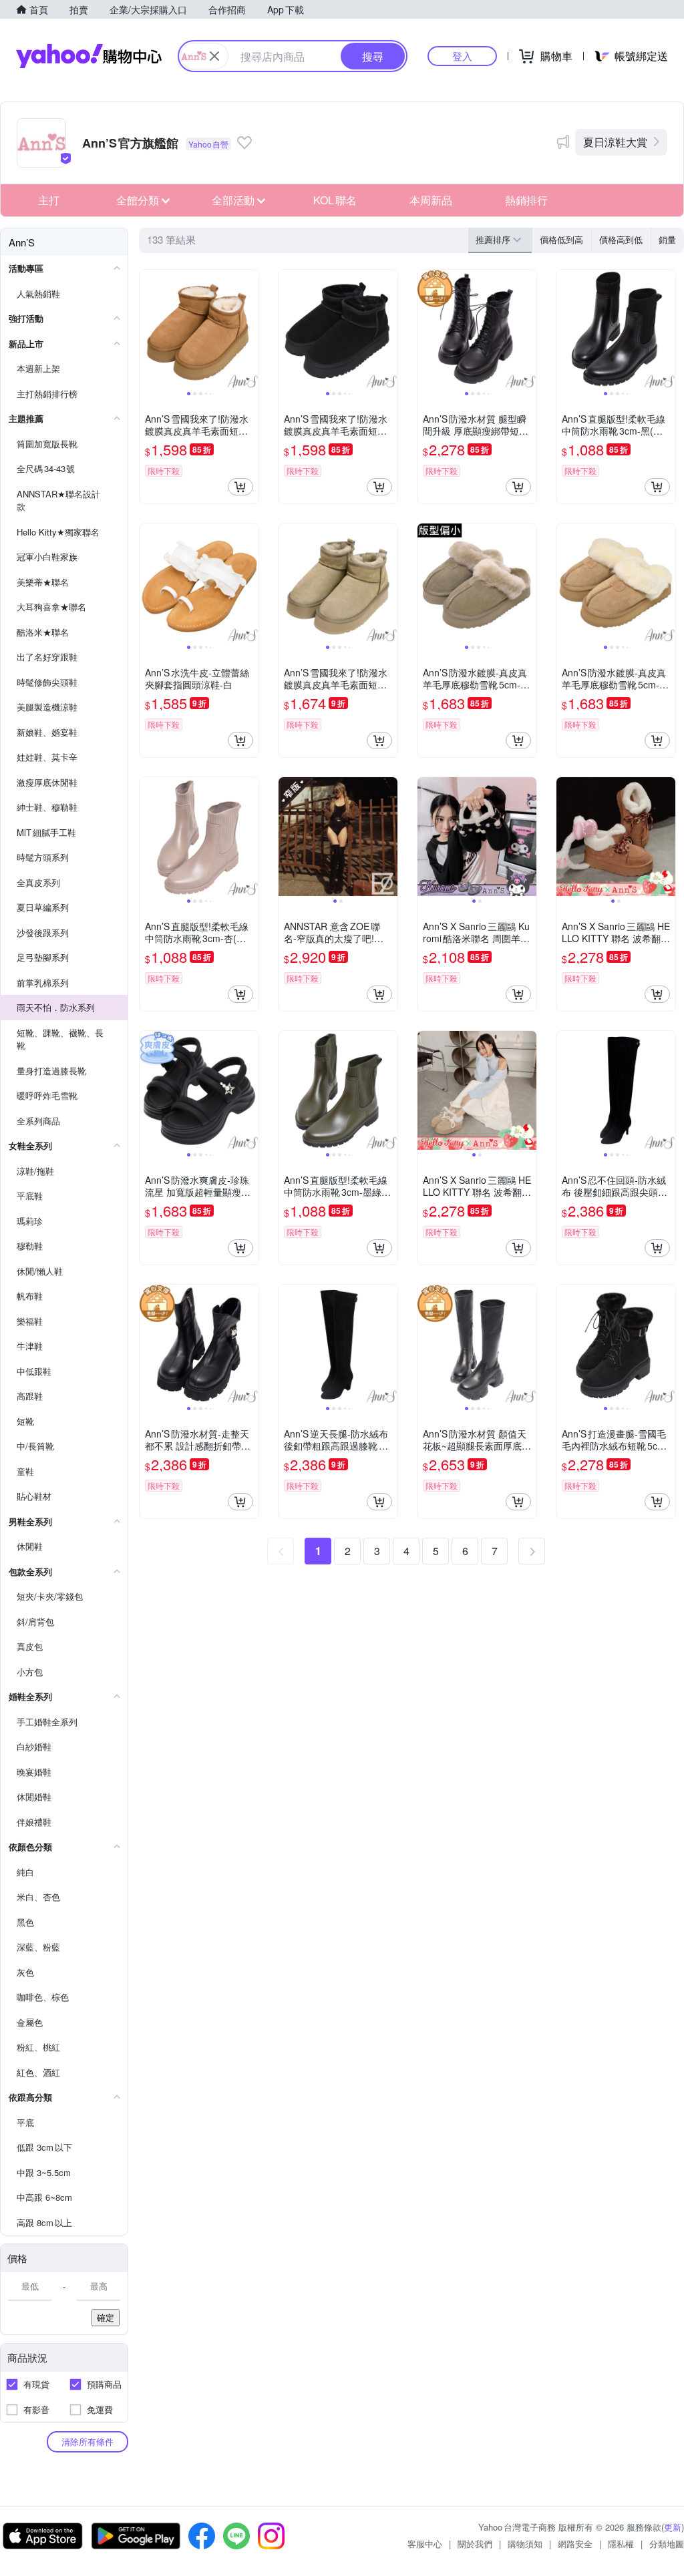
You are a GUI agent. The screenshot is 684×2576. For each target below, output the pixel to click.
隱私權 (621, 2544)
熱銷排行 (526, 200)
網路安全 (575, 2544)
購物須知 (525, 2544)
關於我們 (475, 2544)
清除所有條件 (88, 2441)
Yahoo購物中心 (89, 56)
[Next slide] (250, 329)
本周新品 (431, 200)
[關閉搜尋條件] (214, 56)
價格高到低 (621, 239)
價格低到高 (561, 239)
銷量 (667, 239)
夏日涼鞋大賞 (615, 142)
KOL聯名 (335, 200)
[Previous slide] (148, 329)
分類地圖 (667, 2544)
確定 (106, 2317)
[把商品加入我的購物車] (240, 487)
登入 (462, 56)
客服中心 (425, 2544)
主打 (49, 200)
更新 (673, 2527)
